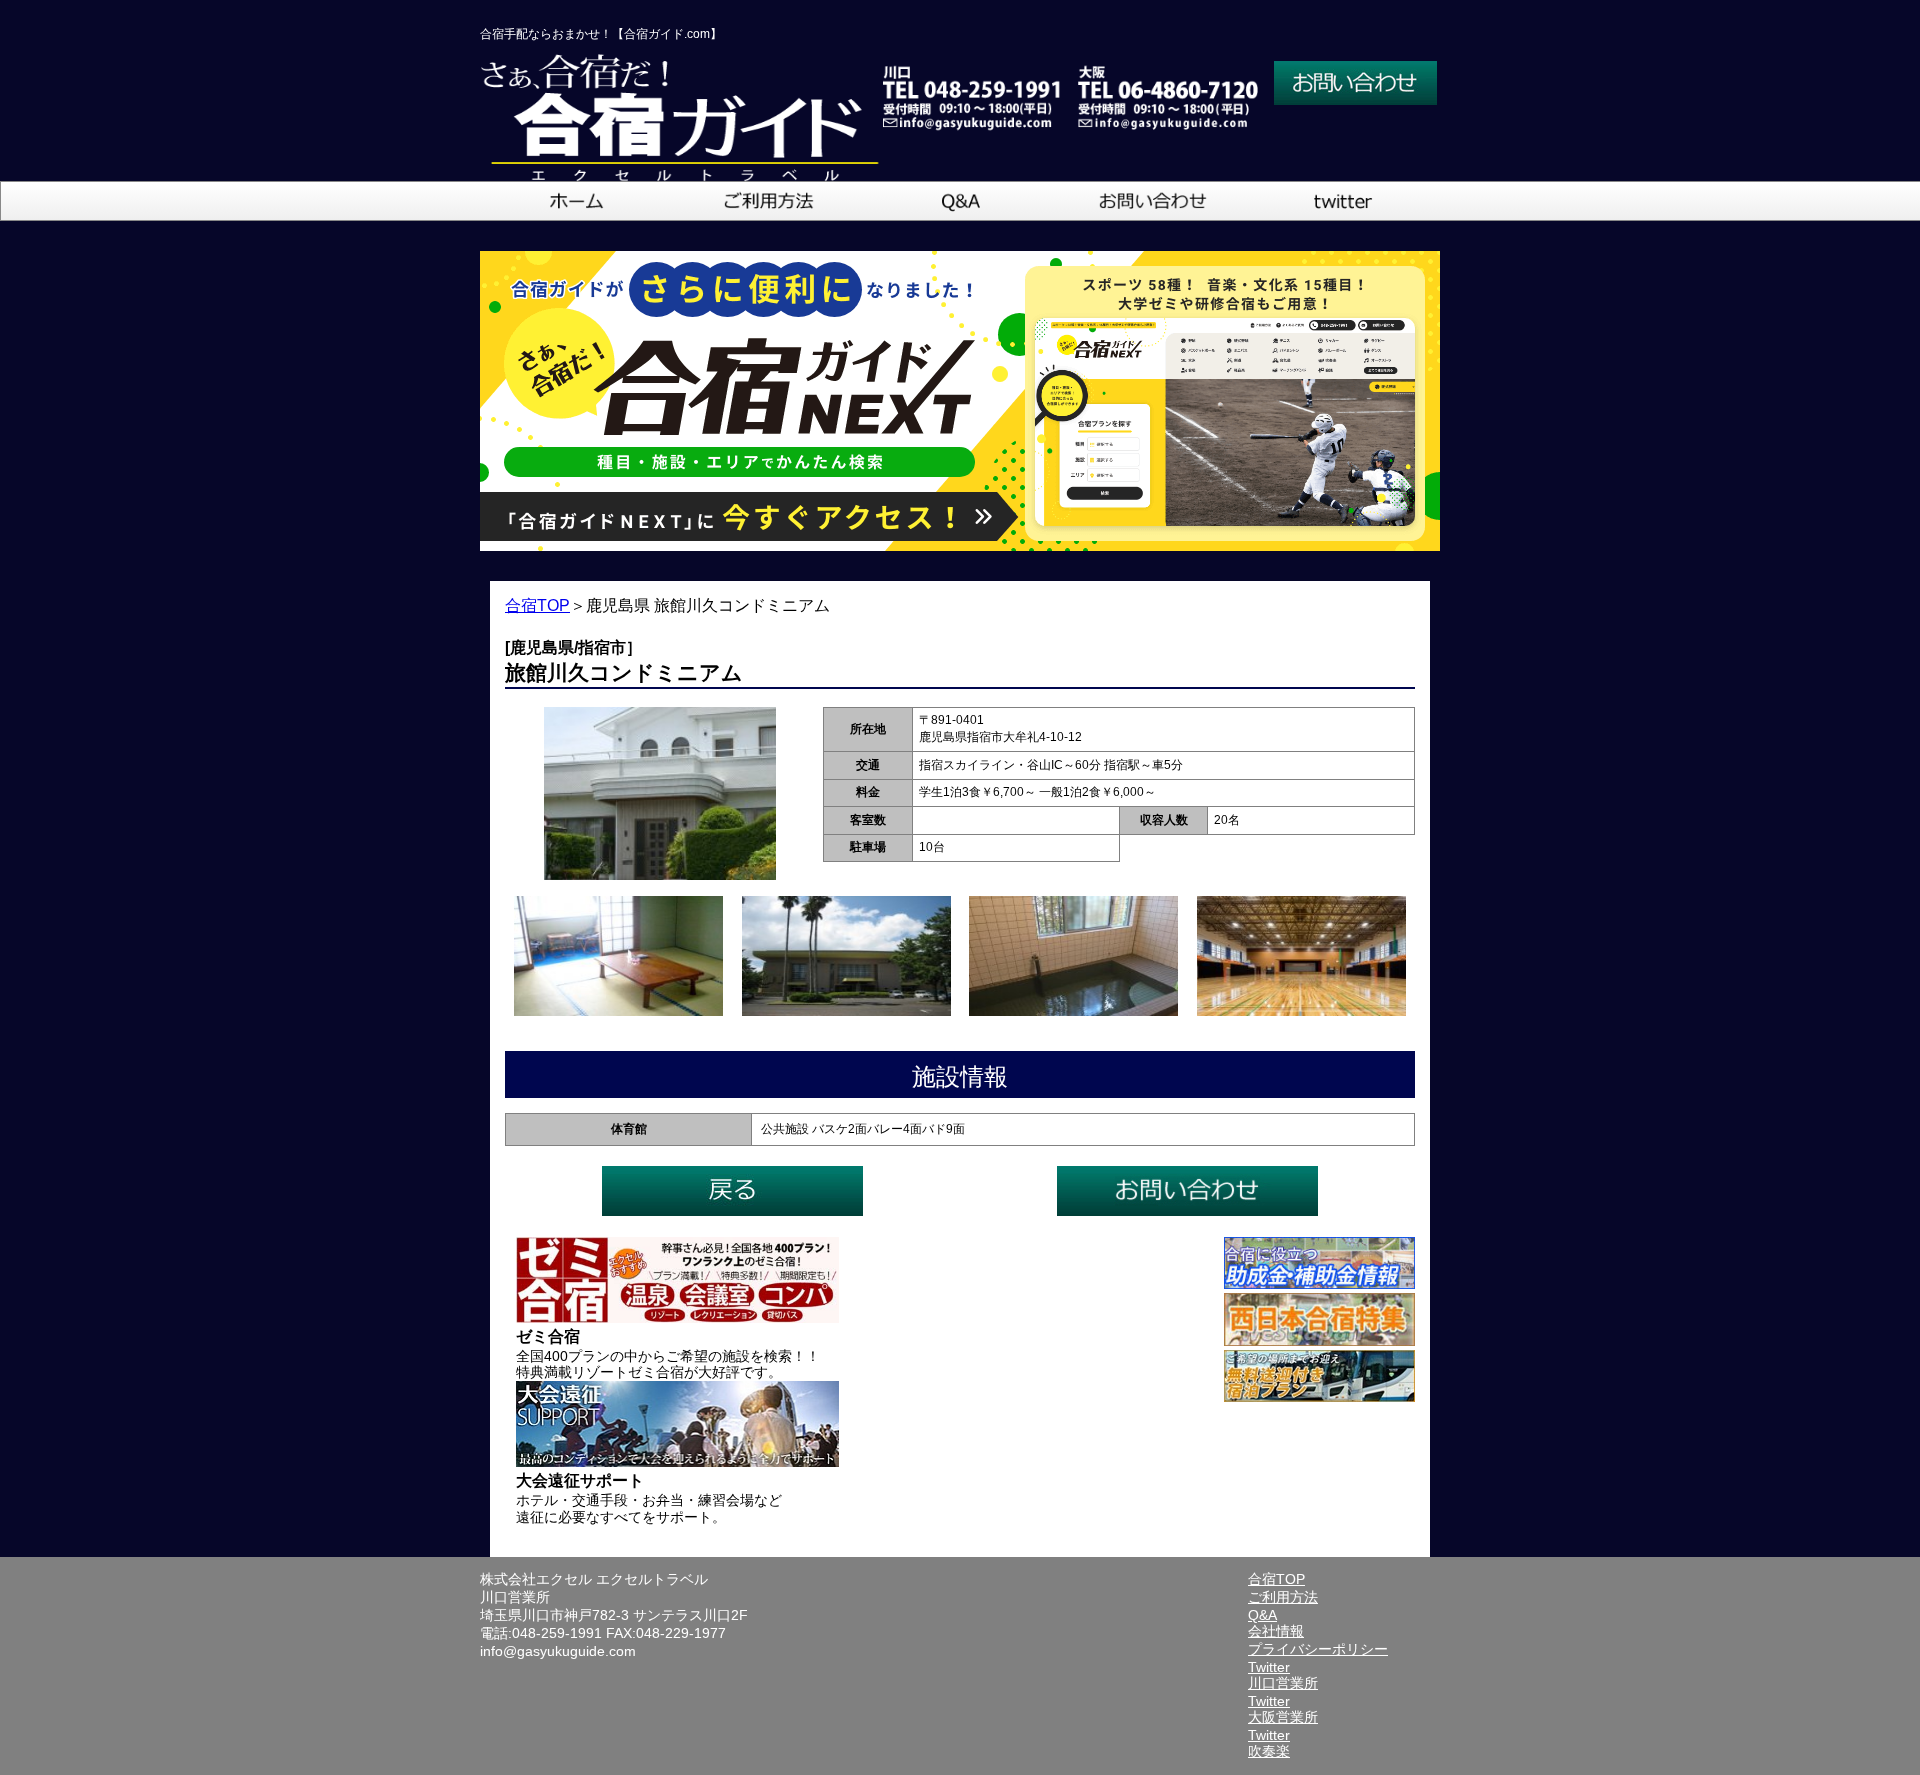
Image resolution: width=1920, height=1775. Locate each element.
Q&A (1262, 1615)
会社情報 (1276, 1631)
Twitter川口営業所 (1283, 1675)
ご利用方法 (1283, 1597)
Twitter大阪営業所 (1283, 1709)
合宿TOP (537, 605)
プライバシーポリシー (1318, 1649)
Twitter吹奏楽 (1269, 1743)
